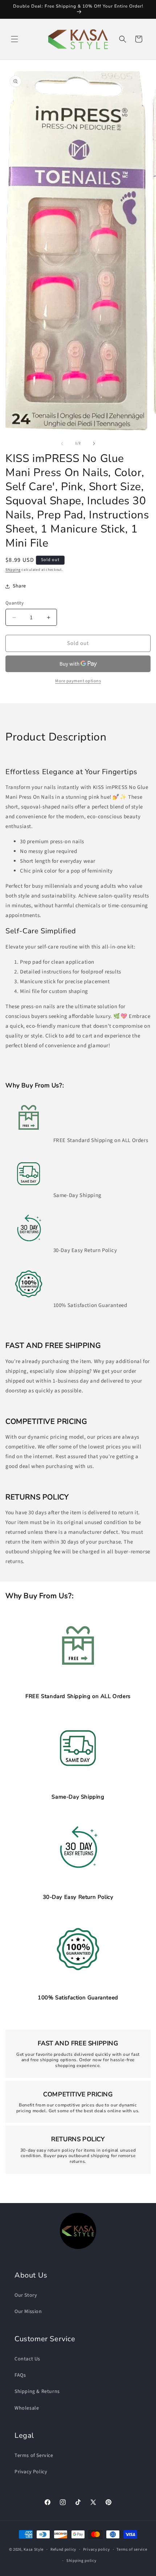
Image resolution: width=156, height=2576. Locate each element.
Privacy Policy (31, 2472)
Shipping (13, 570)
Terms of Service (34, 2456)
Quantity (15, 603)
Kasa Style (34, 2549)
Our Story (26, 2295)
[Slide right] (94, 444)
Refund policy (63, 2549)
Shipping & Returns (37, 2392)
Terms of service (132, 2549)
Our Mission (28, 2312)
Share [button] (19, 586)
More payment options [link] (78, 681)
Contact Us (27, 2359)
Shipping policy (81, 2561)
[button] (15, 39)
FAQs (20, 2375)
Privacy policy (97, 2549)
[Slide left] (62, 444)
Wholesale (27, 2408)
